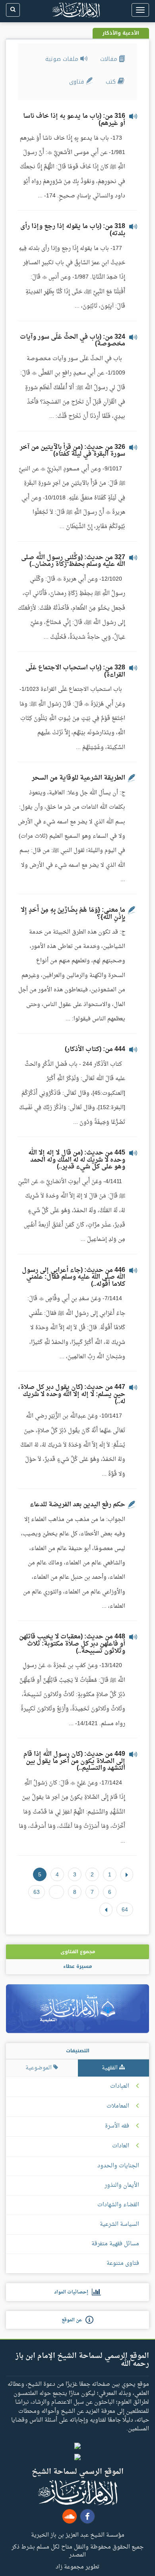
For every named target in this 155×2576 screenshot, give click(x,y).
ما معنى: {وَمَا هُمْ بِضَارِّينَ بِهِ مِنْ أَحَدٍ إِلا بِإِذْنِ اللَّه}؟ (73, 914)
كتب (112, 82)
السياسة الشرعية (119, 2224)
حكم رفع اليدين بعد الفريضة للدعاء (77, 1505)
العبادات (120, 2087)
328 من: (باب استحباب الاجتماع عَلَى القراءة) (75, 671)
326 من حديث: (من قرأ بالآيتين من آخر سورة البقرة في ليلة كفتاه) (73, 451)
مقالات (110, 59)
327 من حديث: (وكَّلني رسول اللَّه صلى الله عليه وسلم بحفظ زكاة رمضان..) (73, 561)
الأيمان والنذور (122, 2185)
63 (37, 1892)
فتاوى (77, 82)
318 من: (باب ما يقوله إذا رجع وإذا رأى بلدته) (73, 230)
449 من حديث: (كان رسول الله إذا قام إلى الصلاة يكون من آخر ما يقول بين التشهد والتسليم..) (74, 1761)
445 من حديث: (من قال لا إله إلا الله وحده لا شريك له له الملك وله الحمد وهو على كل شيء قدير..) (77, 1160)
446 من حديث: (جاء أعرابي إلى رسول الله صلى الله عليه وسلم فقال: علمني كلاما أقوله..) (74, 1277)
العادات (121, 2146)
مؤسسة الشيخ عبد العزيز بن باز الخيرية (78, 2535)
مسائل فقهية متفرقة (115, 2244)
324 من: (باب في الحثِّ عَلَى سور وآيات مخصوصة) (73, 341)
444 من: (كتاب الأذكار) (95, 1049)
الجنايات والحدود (118, 2166)
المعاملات (118, 2106)
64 (125, 1909)
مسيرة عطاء (77, 1966)
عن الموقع (74, 2320)
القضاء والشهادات (118, 2205)
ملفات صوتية (63, 59)
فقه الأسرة (117, 2126)
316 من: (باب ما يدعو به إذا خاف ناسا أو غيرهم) (74, 120)
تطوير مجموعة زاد (77, 2566)
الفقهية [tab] (110, 2068)
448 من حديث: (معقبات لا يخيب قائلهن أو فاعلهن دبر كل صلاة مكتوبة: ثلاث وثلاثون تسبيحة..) (72, 1644)
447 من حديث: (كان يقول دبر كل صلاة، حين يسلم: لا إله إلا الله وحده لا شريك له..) (72, 1394)
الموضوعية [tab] (39, 2068)
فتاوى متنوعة (123, 2263)
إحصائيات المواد (73, 2292)
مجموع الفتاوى (78, 1952)
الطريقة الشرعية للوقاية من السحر (78, 778)
